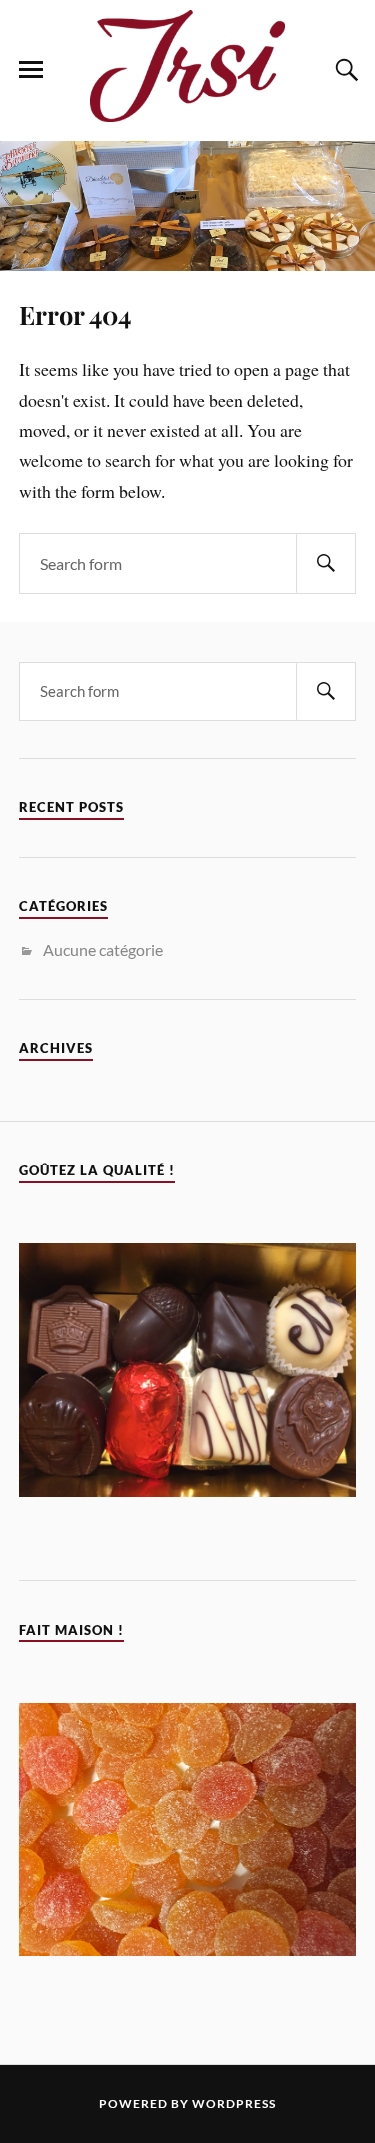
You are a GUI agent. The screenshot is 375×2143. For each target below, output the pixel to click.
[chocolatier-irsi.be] (188, 111)
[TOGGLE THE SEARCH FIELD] (344, 70)
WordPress (234, 2103)
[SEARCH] (326, 563)
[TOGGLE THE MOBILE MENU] (31, 70)
